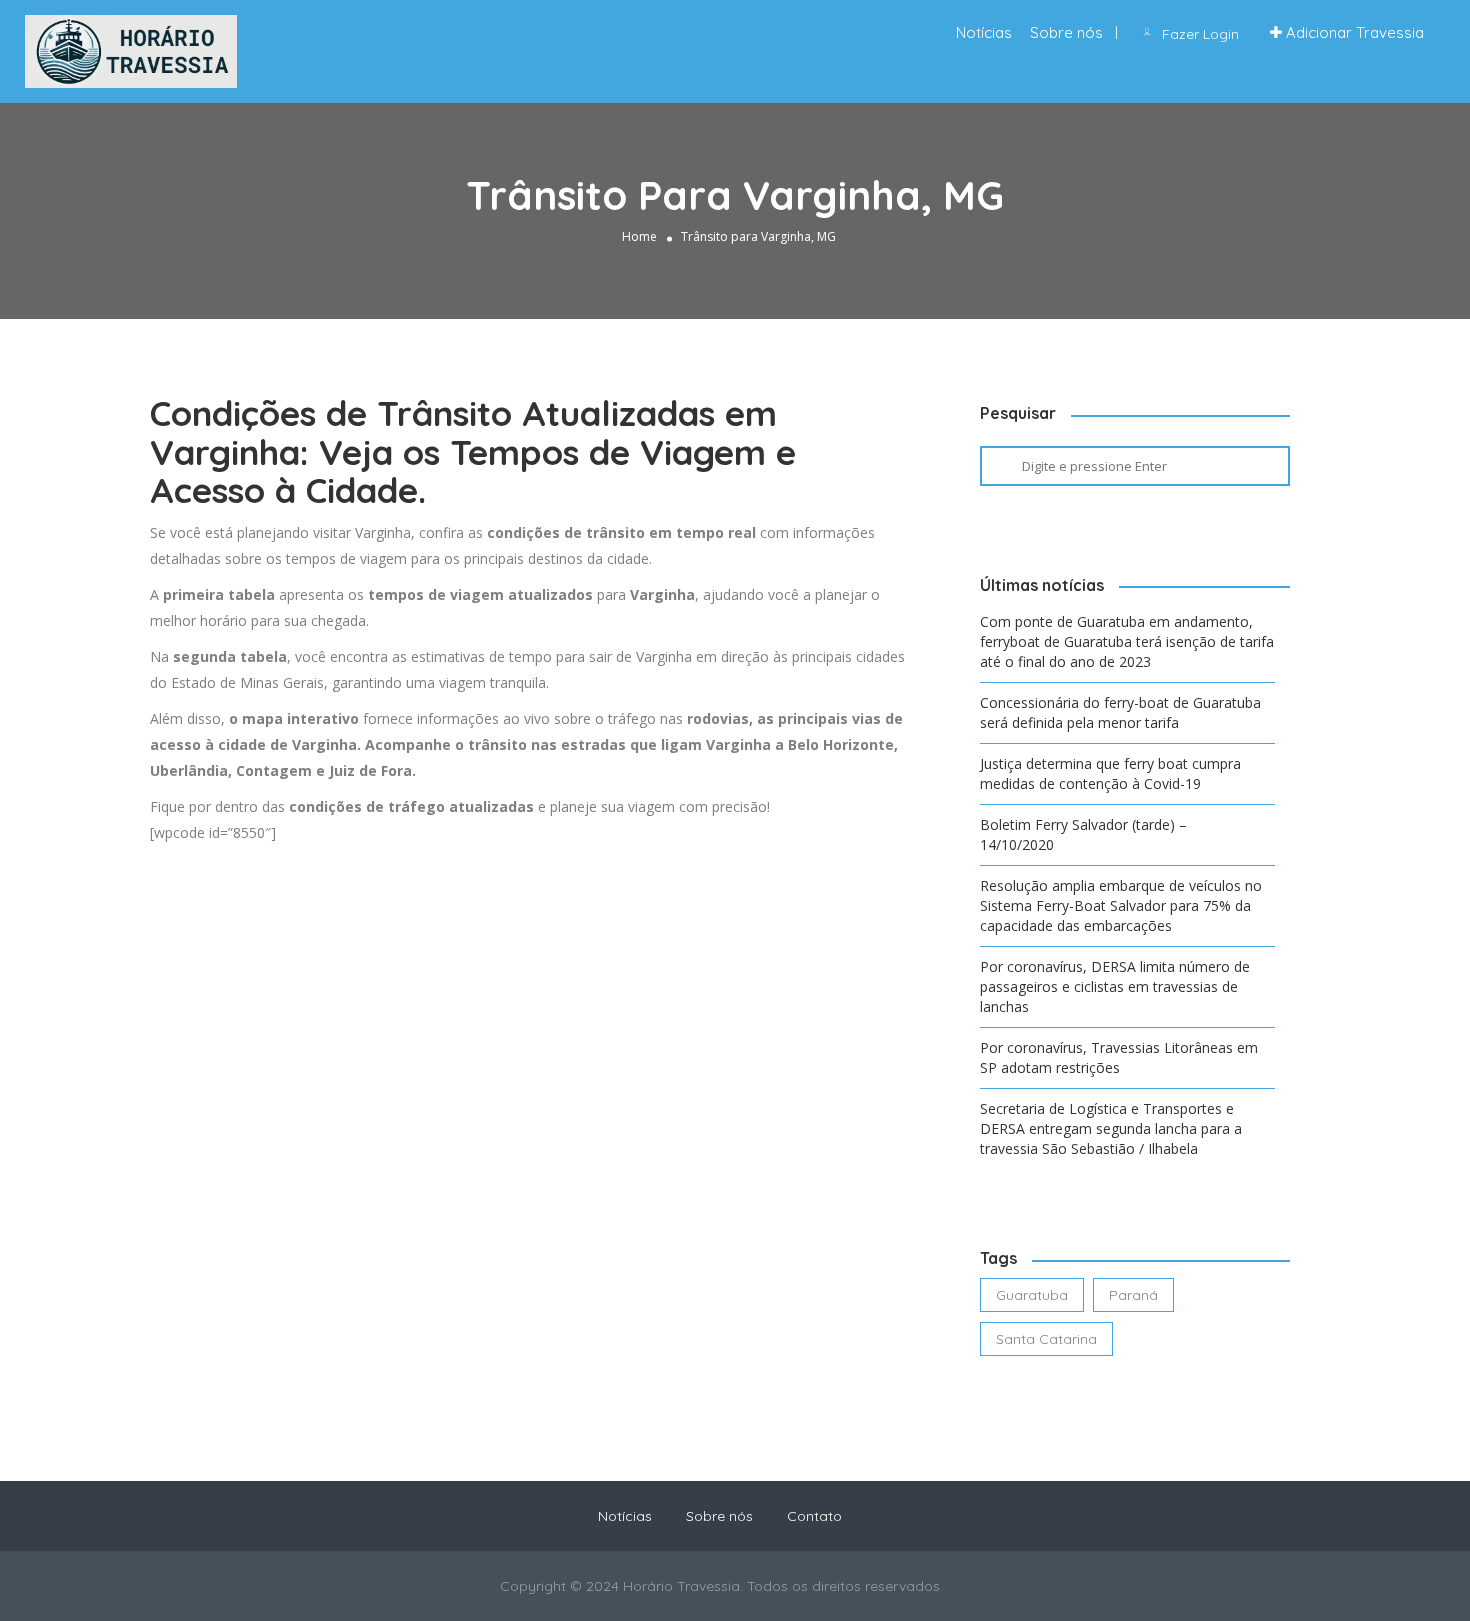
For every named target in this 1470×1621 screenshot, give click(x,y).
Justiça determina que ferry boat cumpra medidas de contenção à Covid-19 (1110, 773)
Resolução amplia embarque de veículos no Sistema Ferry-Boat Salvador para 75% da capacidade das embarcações (1121, 905)
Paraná (1133, 1295)
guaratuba (1032, 1295)
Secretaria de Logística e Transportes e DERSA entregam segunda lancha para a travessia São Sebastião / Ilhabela (1111, 1128)
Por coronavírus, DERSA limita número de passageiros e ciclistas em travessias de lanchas (1115, 986)
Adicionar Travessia (1353, 32)
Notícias (984, 32)
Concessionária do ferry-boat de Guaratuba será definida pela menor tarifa (1120, 712)
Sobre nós (1066, 32)
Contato (814, 1516)
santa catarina (1046, 1339)
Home (639, 236)
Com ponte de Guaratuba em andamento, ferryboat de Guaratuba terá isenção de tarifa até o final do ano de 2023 (1127, 641)
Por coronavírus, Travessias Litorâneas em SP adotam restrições (1119, 1057)
